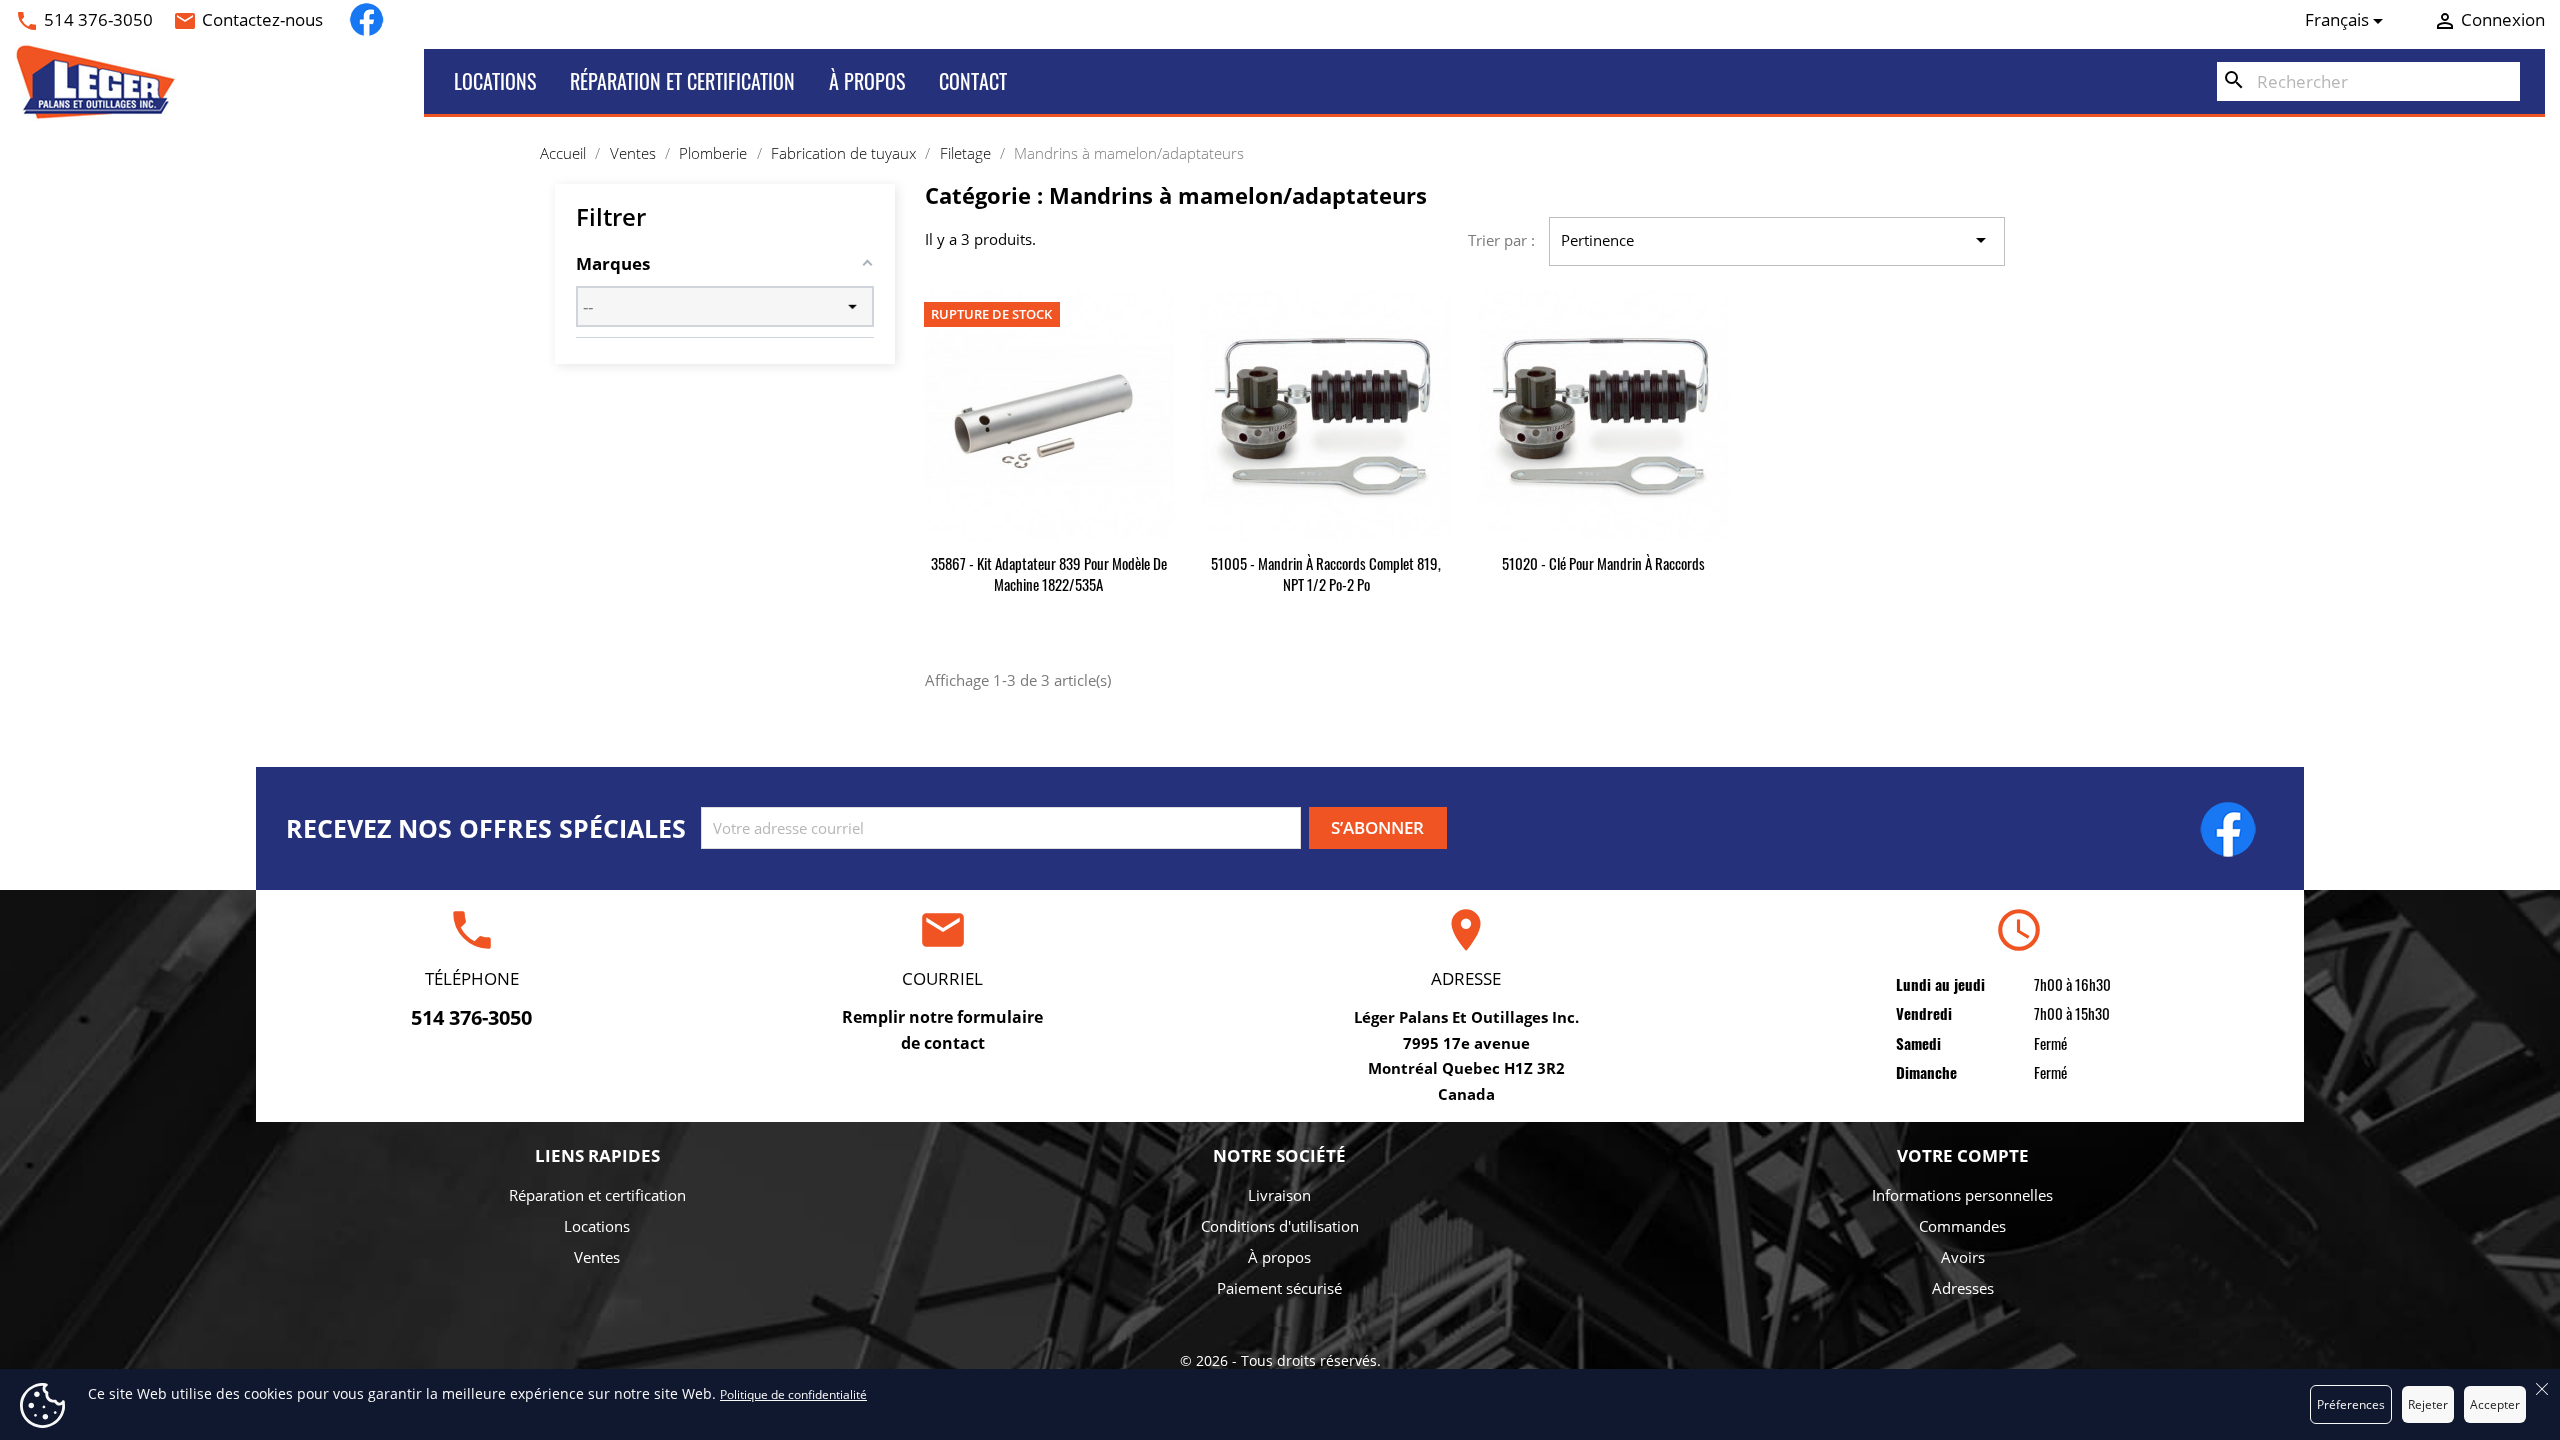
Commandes (1962, 1226)
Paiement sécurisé (1279, 1288)
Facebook (366, 19)
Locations (495, 81)
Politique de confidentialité (793, 1394)
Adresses (1963, 1288)
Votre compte (1963, 1155)
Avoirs (1963, 1257)
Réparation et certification (682, 81)
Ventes (597, 1257)
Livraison (1279, 1195)
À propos (867, 81)
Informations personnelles (1962, 1195)
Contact (973, 81)
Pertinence (1777, 240)
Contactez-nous (262, 19)
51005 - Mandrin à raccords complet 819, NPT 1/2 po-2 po (1326, 573)
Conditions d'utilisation (1280, 1226)
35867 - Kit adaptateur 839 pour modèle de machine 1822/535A (1049, 573)
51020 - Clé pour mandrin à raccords (1603, 563)
